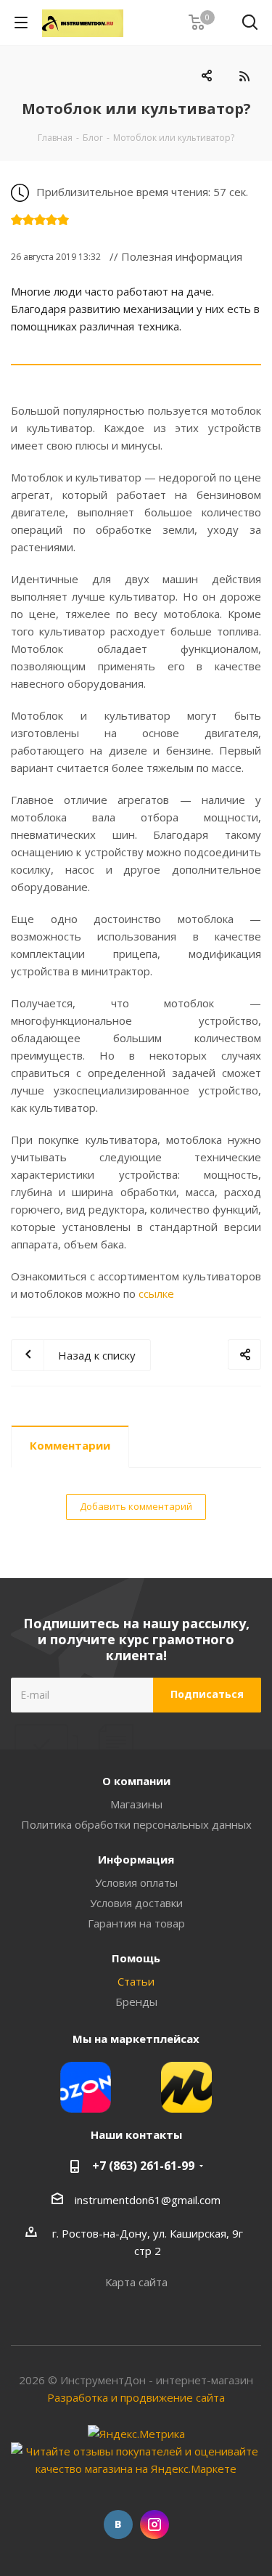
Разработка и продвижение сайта (136, 2397)
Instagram (154, 2524)
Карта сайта (136, 2282)
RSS (244, 76)
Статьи (136, 1981)
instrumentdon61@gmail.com (148, 2200)
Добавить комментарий (136, 1506)
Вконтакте (118, 2524)
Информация (136, 1859)
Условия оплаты (136, 1882)
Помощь (136, 1958)
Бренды (136, 2002)
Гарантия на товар (136, 1923)
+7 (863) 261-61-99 (143, 2166)
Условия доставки (136, 1903)
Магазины (136, 1804)
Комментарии (70, 1445)
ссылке (156, 1293)
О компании (136, 1781)
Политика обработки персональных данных (136, 1824)
